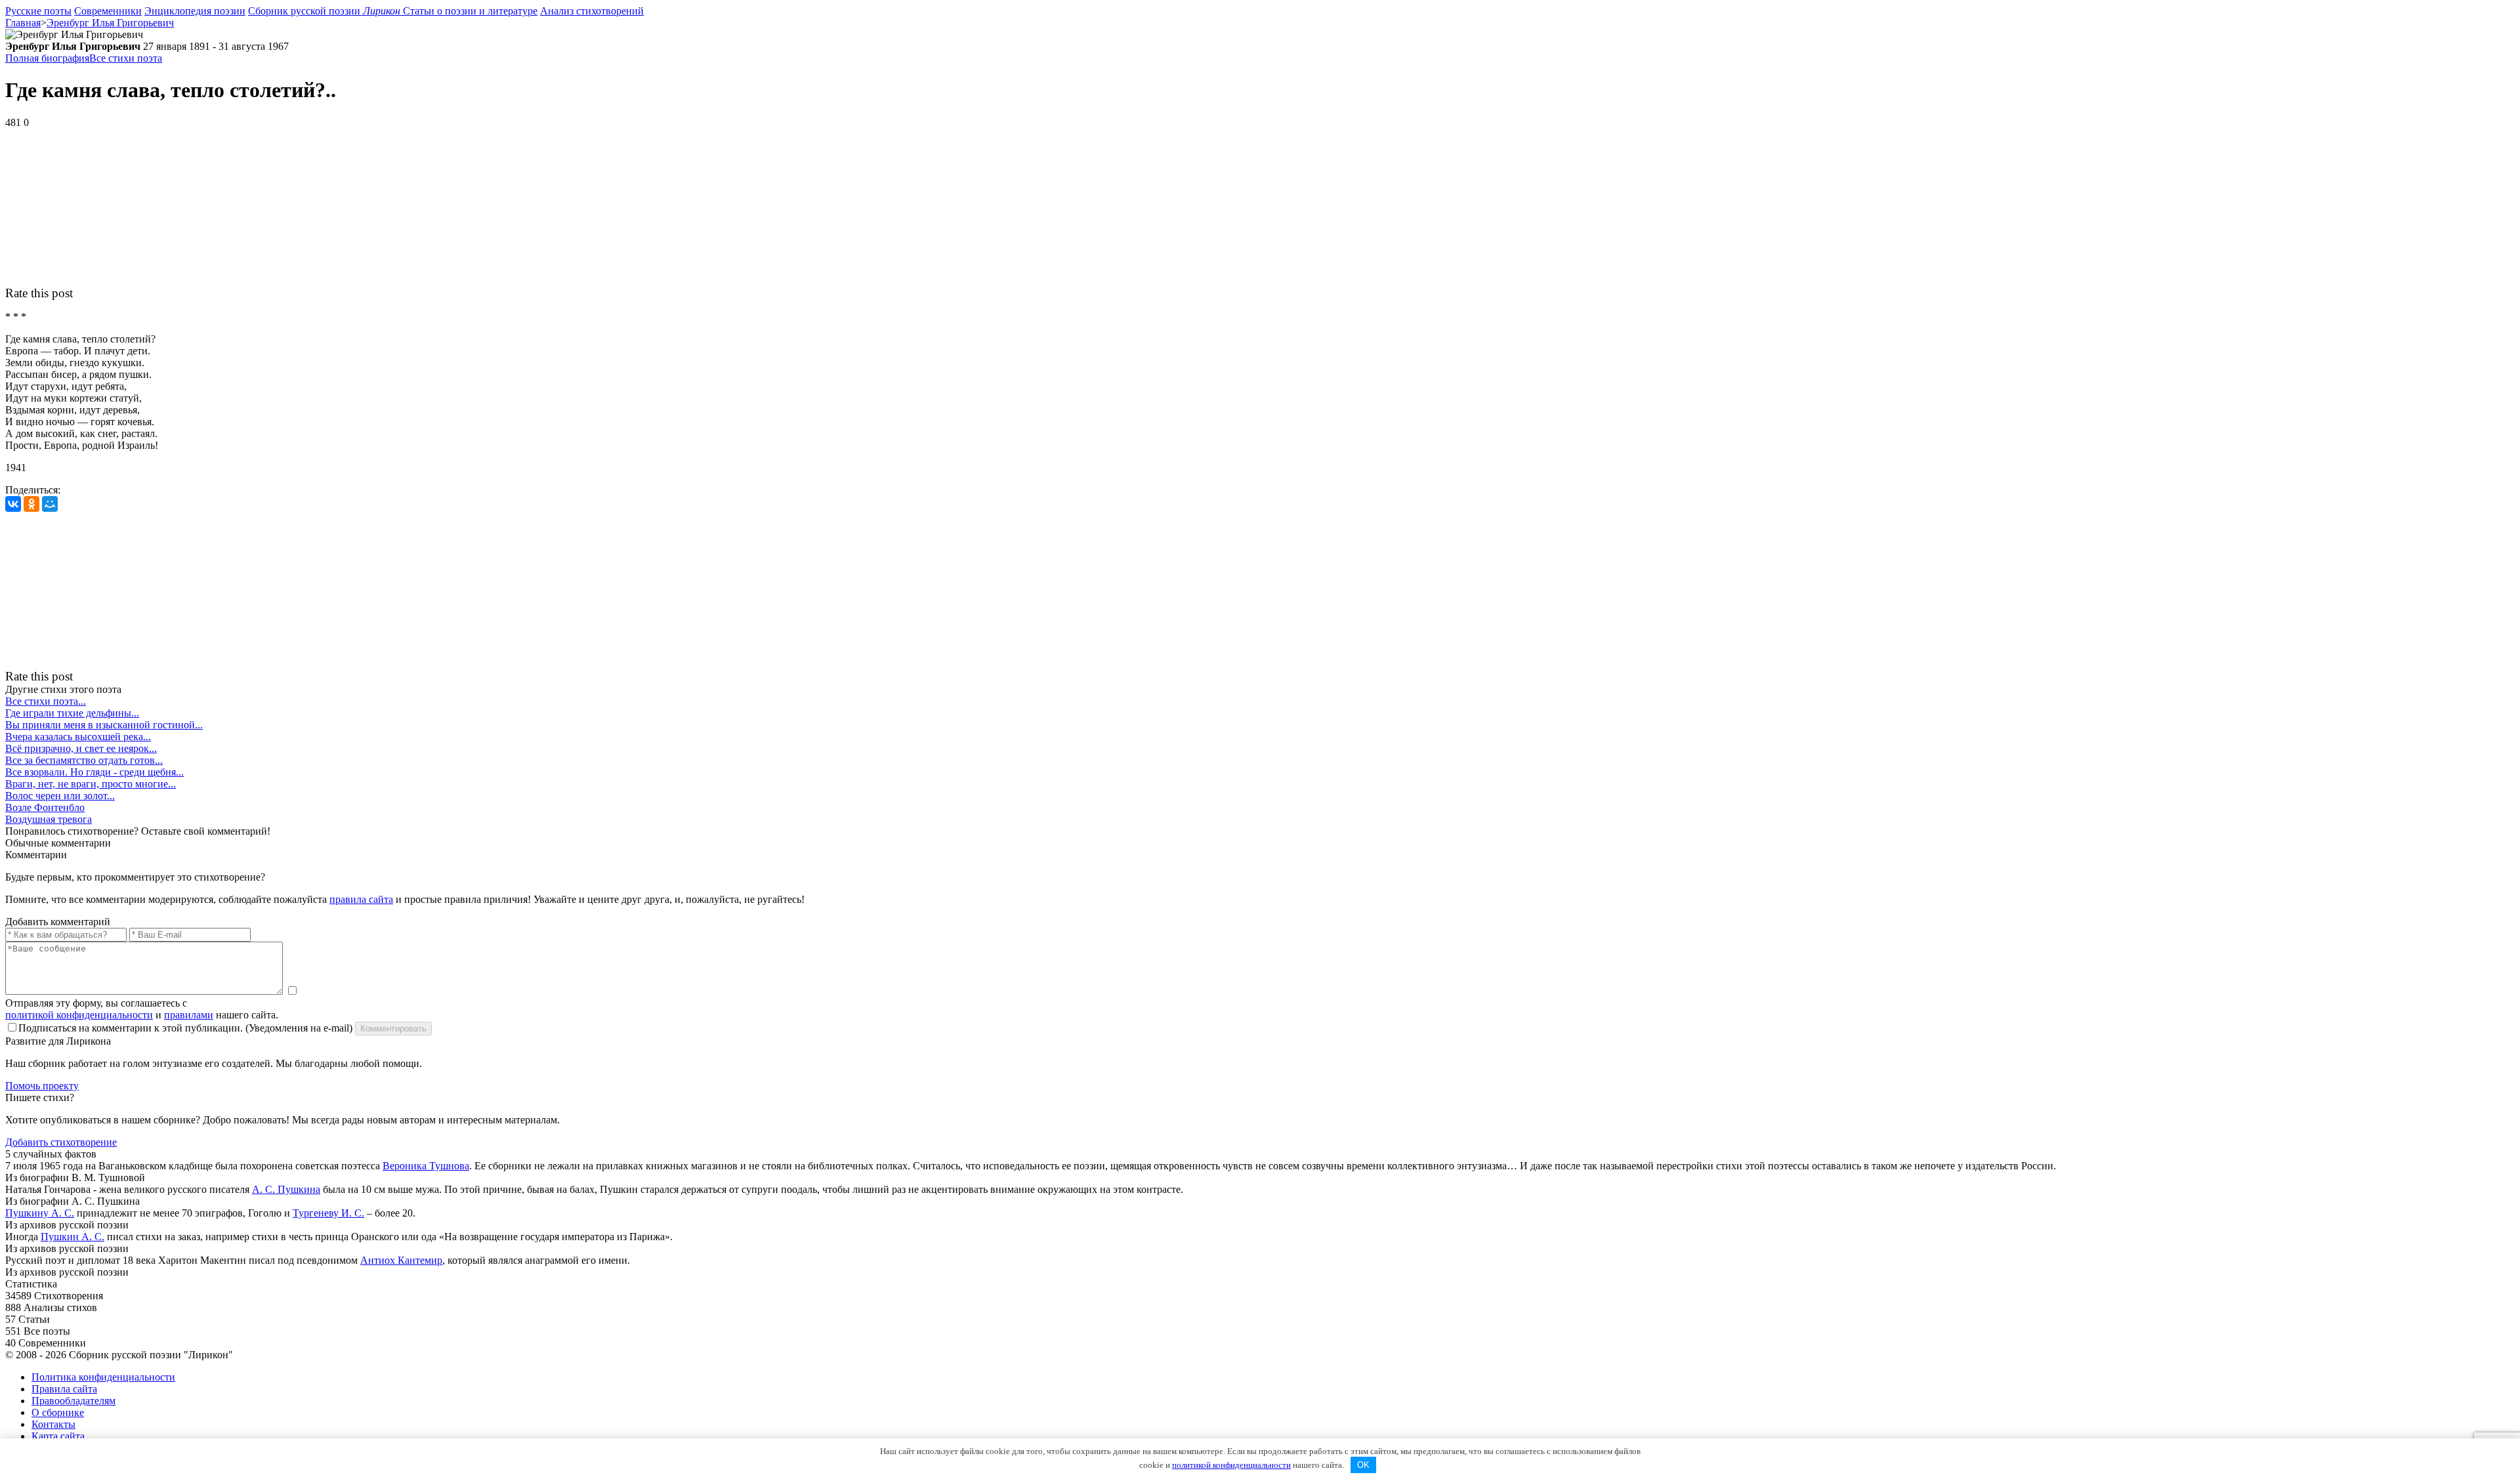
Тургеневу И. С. (328, 1213)
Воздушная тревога (49, 819)
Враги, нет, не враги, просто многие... (91, 784)
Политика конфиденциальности (103, 1377)
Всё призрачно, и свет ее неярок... (81, 748)
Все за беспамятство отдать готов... (84, 760)
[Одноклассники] (31, 504)
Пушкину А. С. (40, 1213)
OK (1363, 1465)
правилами (189, 1015)
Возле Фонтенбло (45, 807)
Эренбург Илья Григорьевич (110, 23)
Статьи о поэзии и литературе (470, 11)
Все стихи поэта (126, 58)
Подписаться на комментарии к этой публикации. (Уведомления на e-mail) (185, 1028)
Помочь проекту (42, 1086)
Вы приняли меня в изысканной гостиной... (104, 725)
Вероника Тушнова (426, 1166)
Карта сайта (58, 1436)
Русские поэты (38, 11)
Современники (108, 11)
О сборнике (58, 1412)
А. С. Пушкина (286, 1189)
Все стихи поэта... (46, 701)
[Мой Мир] (50, 504)
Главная (23, 23)
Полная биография (47, 58)
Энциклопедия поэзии (195, 11)
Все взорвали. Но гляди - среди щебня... (94, 772)
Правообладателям (73, 1401)
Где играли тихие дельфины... (72, 713)
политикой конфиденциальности (79, 1015)
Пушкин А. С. (73, 1237)
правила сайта (361, 899)
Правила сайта (64, 1389)
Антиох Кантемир (401, 1260)
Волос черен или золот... (60, 796)
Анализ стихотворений (592, 11)
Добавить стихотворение (61, 1142)
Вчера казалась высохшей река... (78, 737)
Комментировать (393, 1029)
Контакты (53, 1424)
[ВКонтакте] (13, 504)
